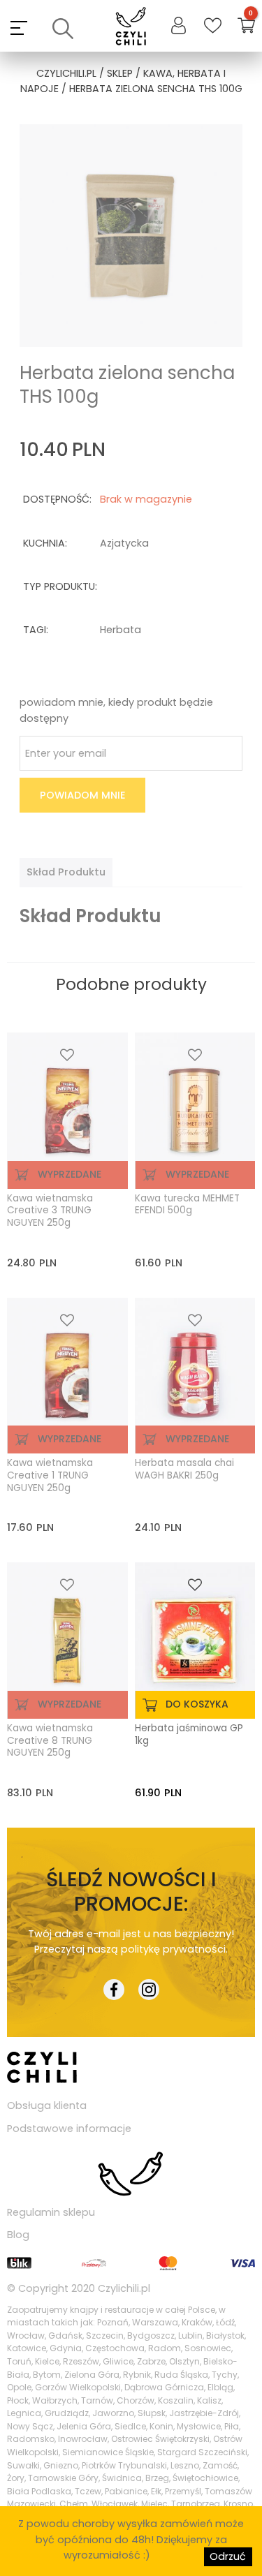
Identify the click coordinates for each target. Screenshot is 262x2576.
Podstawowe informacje (69, 2129)
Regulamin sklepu (51, 2212)
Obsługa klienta (47, 2105)
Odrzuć (228, 2556)
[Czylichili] (131, 28)
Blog (18, 2235)
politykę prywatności (173, 1949)
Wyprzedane (70, 1174)
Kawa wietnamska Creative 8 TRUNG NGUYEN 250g (50, 1741)
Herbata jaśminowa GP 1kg (189, 1735)
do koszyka (197, 1704)
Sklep (120, 73)
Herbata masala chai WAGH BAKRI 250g (184, 1470)
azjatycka (124, 543)
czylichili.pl (66, 73)
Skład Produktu (66, 872)
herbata (121, 630)
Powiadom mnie (83, 795)
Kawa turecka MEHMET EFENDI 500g (187, 1205)
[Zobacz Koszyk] (246, 28)
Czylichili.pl (124, 2288)
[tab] (66, 872)
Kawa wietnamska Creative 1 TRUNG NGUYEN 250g (50, 1475)
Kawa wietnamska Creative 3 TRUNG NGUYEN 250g (50, 1211)
